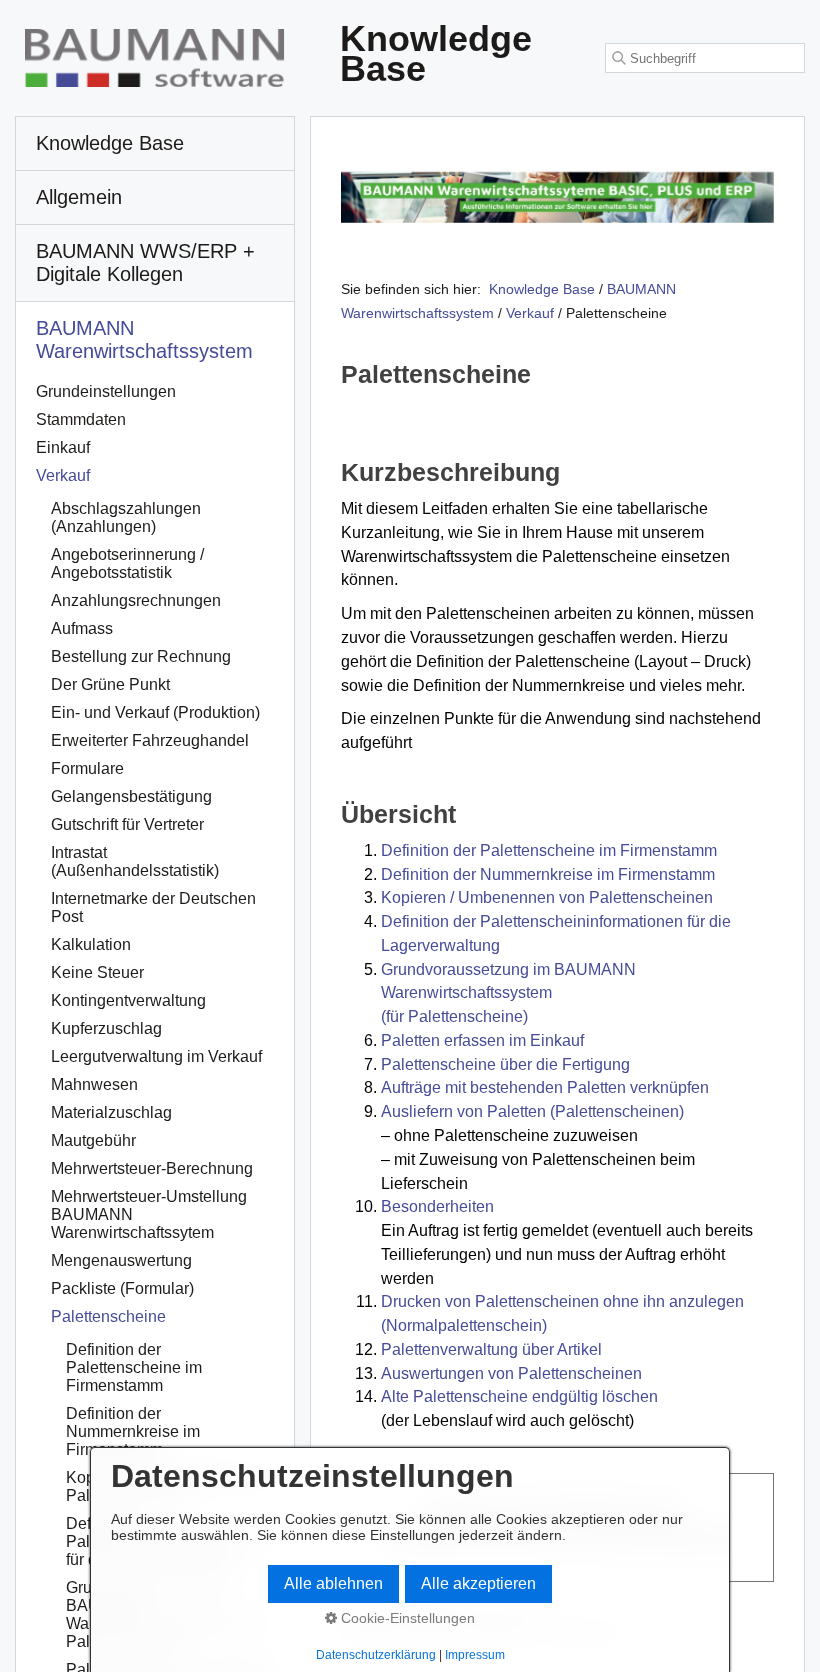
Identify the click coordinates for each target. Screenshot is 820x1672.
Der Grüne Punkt (110, 684)
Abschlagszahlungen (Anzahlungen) (126, 517)
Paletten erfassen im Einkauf (482, 1040)
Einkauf (63, 447)
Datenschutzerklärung (376, 1655)
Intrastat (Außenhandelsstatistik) (135, 861)
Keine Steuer (97, 972)
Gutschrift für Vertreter (127, 824)
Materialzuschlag (111, 1112)
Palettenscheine (108, 1316)
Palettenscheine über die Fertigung (505, 1064)
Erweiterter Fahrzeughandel (150, 740)
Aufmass (82, 628)
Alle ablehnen (333, 1583)
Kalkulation (91, 944)
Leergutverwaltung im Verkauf (156, 1056)
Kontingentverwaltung (128, 1000)
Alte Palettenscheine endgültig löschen (519, 1396)
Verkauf (63, 475)
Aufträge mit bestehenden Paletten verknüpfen (545, 1087)
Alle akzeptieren (478, 1583)
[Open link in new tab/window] (557, 197)
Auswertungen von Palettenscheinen (511, 1373)
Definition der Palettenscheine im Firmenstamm (549, 850)
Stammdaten (81, 419)
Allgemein (79, 197)
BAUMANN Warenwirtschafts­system (144, 339)
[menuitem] (155, 144)
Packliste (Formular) (122, 1288)
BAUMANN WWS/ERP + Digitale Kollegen (145, 262)
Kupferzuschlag (106, 1028)
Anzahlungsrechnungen (136, 600)
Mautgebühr (93, 1140)
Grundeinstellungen (106, 391)
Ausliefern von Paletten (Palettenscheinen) (532, 1111)
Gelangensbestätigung (131, 796)
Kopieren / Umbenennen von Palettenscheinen (547, 897)
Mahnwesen (94, 1084)
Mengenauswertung (121, 1260)
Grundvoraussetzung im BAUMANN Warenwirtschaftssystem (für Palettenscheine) (508, 993)
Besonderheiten (437, 1206)
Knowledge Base (542, 289)
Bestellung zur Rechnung (141, 656)
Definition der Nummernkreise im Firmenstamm (548, 874)
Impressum (475, 1655)
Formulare (87, 768)
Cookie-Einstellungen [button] (406, 1618)
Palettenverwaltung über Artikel (491, 1349)
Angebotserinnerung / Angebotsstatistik (127, 563)
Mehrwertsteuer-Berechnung (152, 1168)
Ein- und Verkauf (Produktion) (155, 712)
